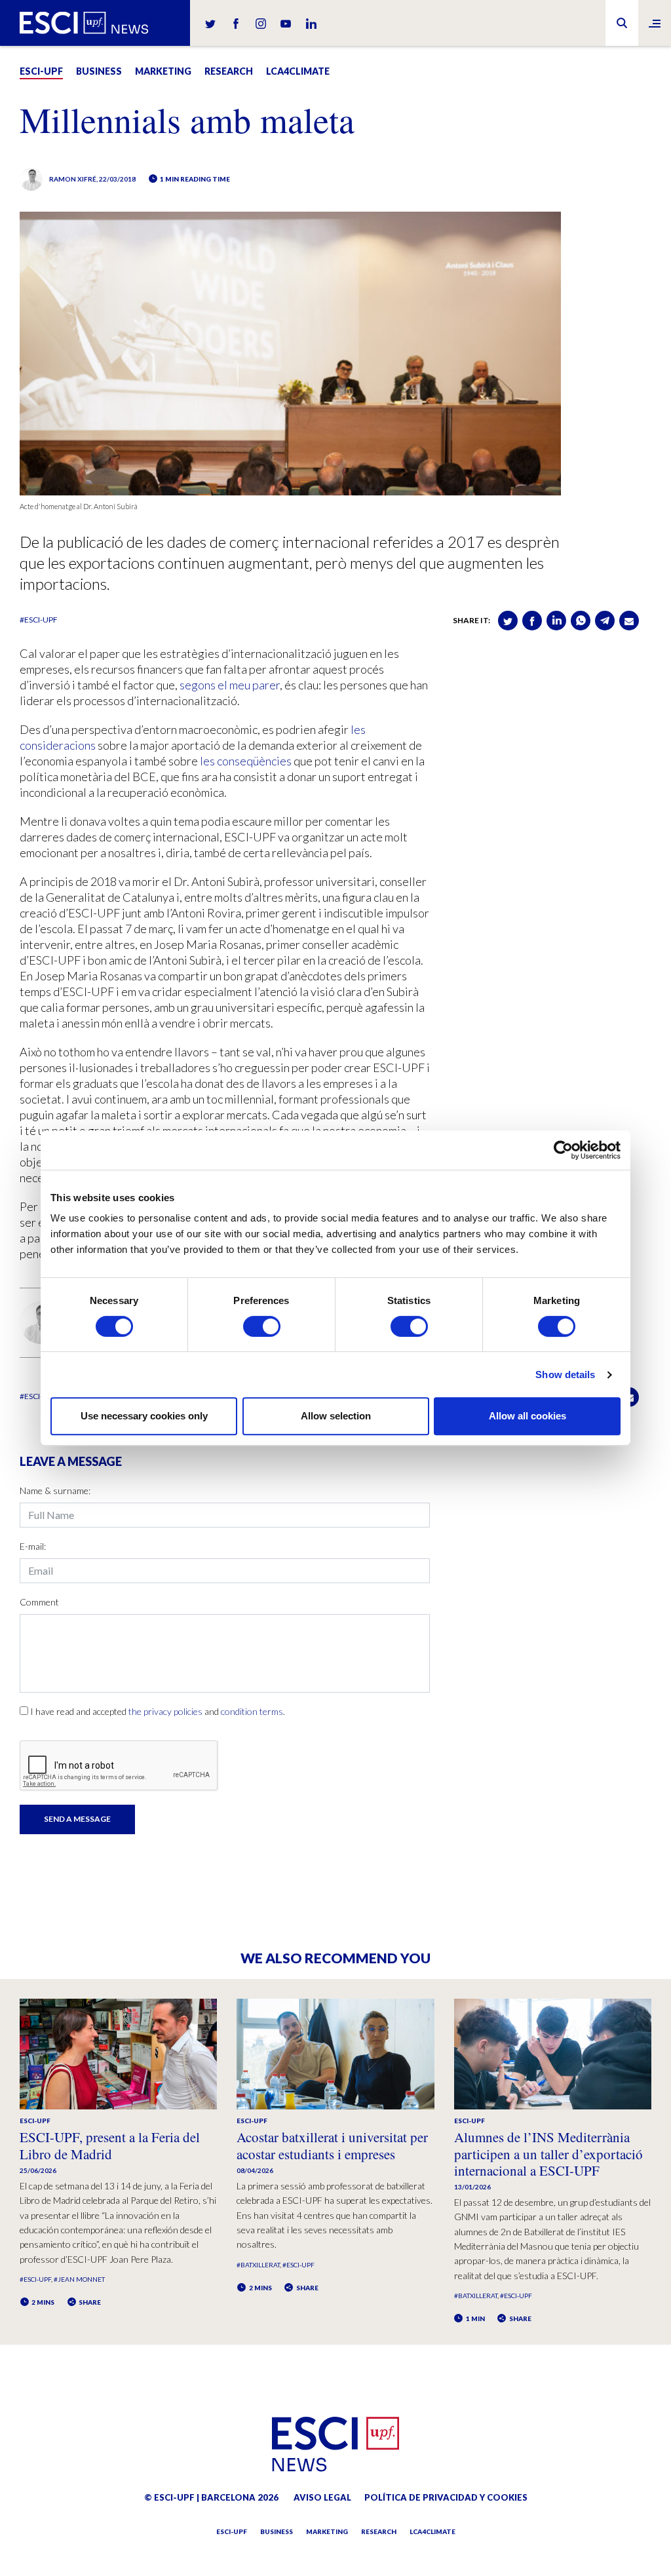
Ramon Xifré (73, 179)
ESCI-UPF (41, 71)
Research (229, 71)
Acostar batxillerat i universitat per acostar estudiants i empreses (332, 2145)
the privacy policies (165, 1711)
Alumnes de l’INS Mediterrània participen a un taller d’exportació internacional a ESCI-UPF (548, 2153)
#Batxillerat (258, 2265)
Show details (565, 1375)
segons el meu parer (230, 685)
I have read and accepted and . (158, 1711)
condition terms (252, 1711)
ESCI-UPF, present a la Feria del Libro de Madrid (110, 2145)
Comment (39, 1602)
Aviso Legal (322, 2497)
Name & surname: (55, 1490)
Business (99, 71)
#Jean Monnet (79, 2279)
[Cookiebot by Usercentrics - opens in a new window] (563, 1150)
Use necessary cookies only (144, 1416)
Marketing (163, 71)
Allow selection (336, 1416)
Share (89, 2302)
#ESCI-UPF (39, 620)
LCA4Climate (298, 71)
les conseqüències (246, 761)
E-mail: (33, 1546)
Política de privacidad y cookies (446, 2497)
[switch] (262, 1326)
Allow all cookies (527, 1416)
